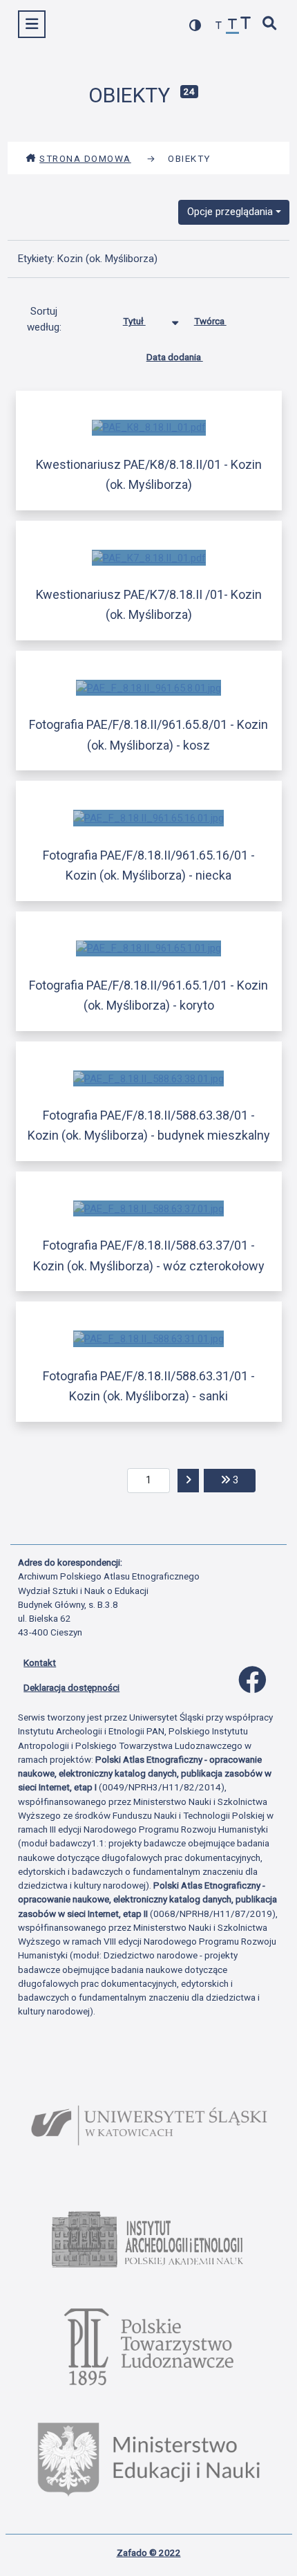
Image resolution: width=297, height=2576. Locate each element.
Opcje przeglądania (230, 212)
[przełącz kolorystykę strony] (195, 25)
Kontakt (40, 1662)
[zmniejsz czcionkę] (219, 26)
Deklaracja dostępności (71, 1687)
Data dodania (175, 357)
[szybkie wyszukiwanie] (270, 25)
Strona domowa (85, 158)
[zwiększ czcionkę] (246, 25)
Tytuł (134, 321)
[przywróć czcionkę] (233, 26)
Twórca (210, 321)
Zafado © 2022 (149, 2552)
